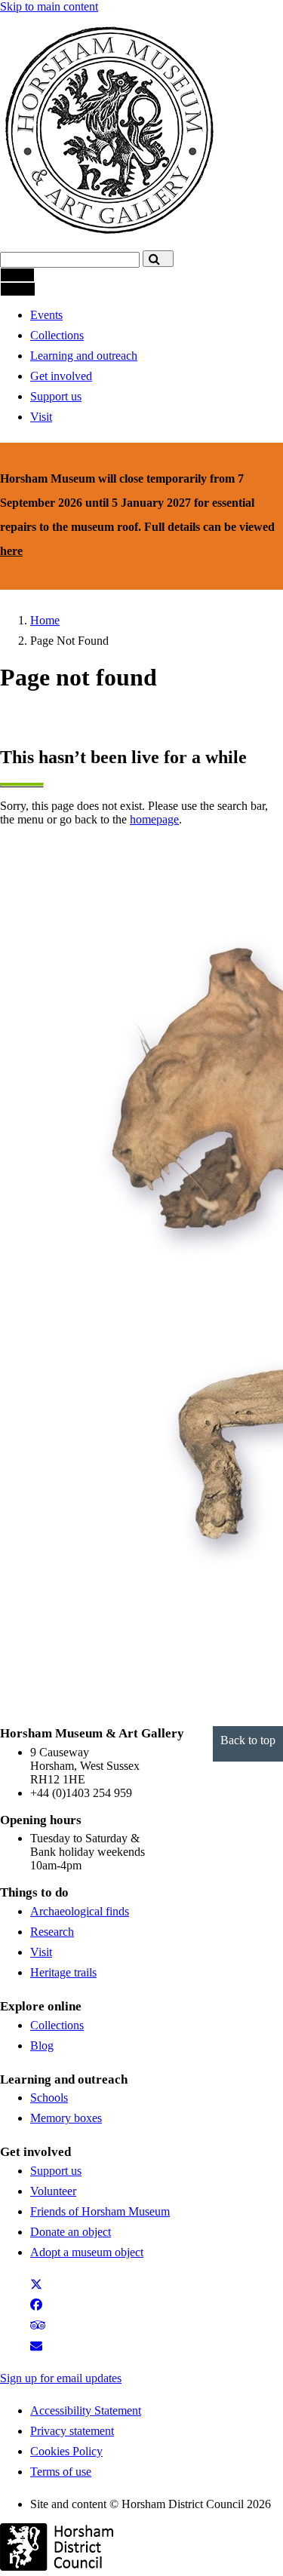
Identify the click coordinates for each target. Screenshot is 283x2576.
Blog (42, 2045)
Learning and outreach (84, 356)
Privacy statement (72, 2431)
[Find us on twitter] (39, 2288)
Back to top (248, 1740)
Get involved (61, 376)
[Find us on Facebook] (39, 2309)
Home (45, 620)
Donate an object (71, 2232)
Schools (49, 2098)
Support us (56, 396)
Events (46, 315)
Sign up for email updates (61, 2378)
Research (52, 1932)
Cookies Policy (66, 2451)
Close (18, 289)
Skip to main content (49, 6)
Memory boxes (66, 2118)
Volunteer (53, 2191)
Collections (57, 335)
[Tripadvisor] (44, 2329)
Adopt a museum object (87, 2252)
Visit (41, 417)
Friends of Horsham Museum (100, 2211)
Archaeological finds (80, 1911)
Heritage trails (63, 1972)
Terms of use (61, 2472)
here (11, 551)
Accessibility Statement (86, 2410)
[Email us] (42, 2349)
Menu (17, 275)
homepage (154, 819)
